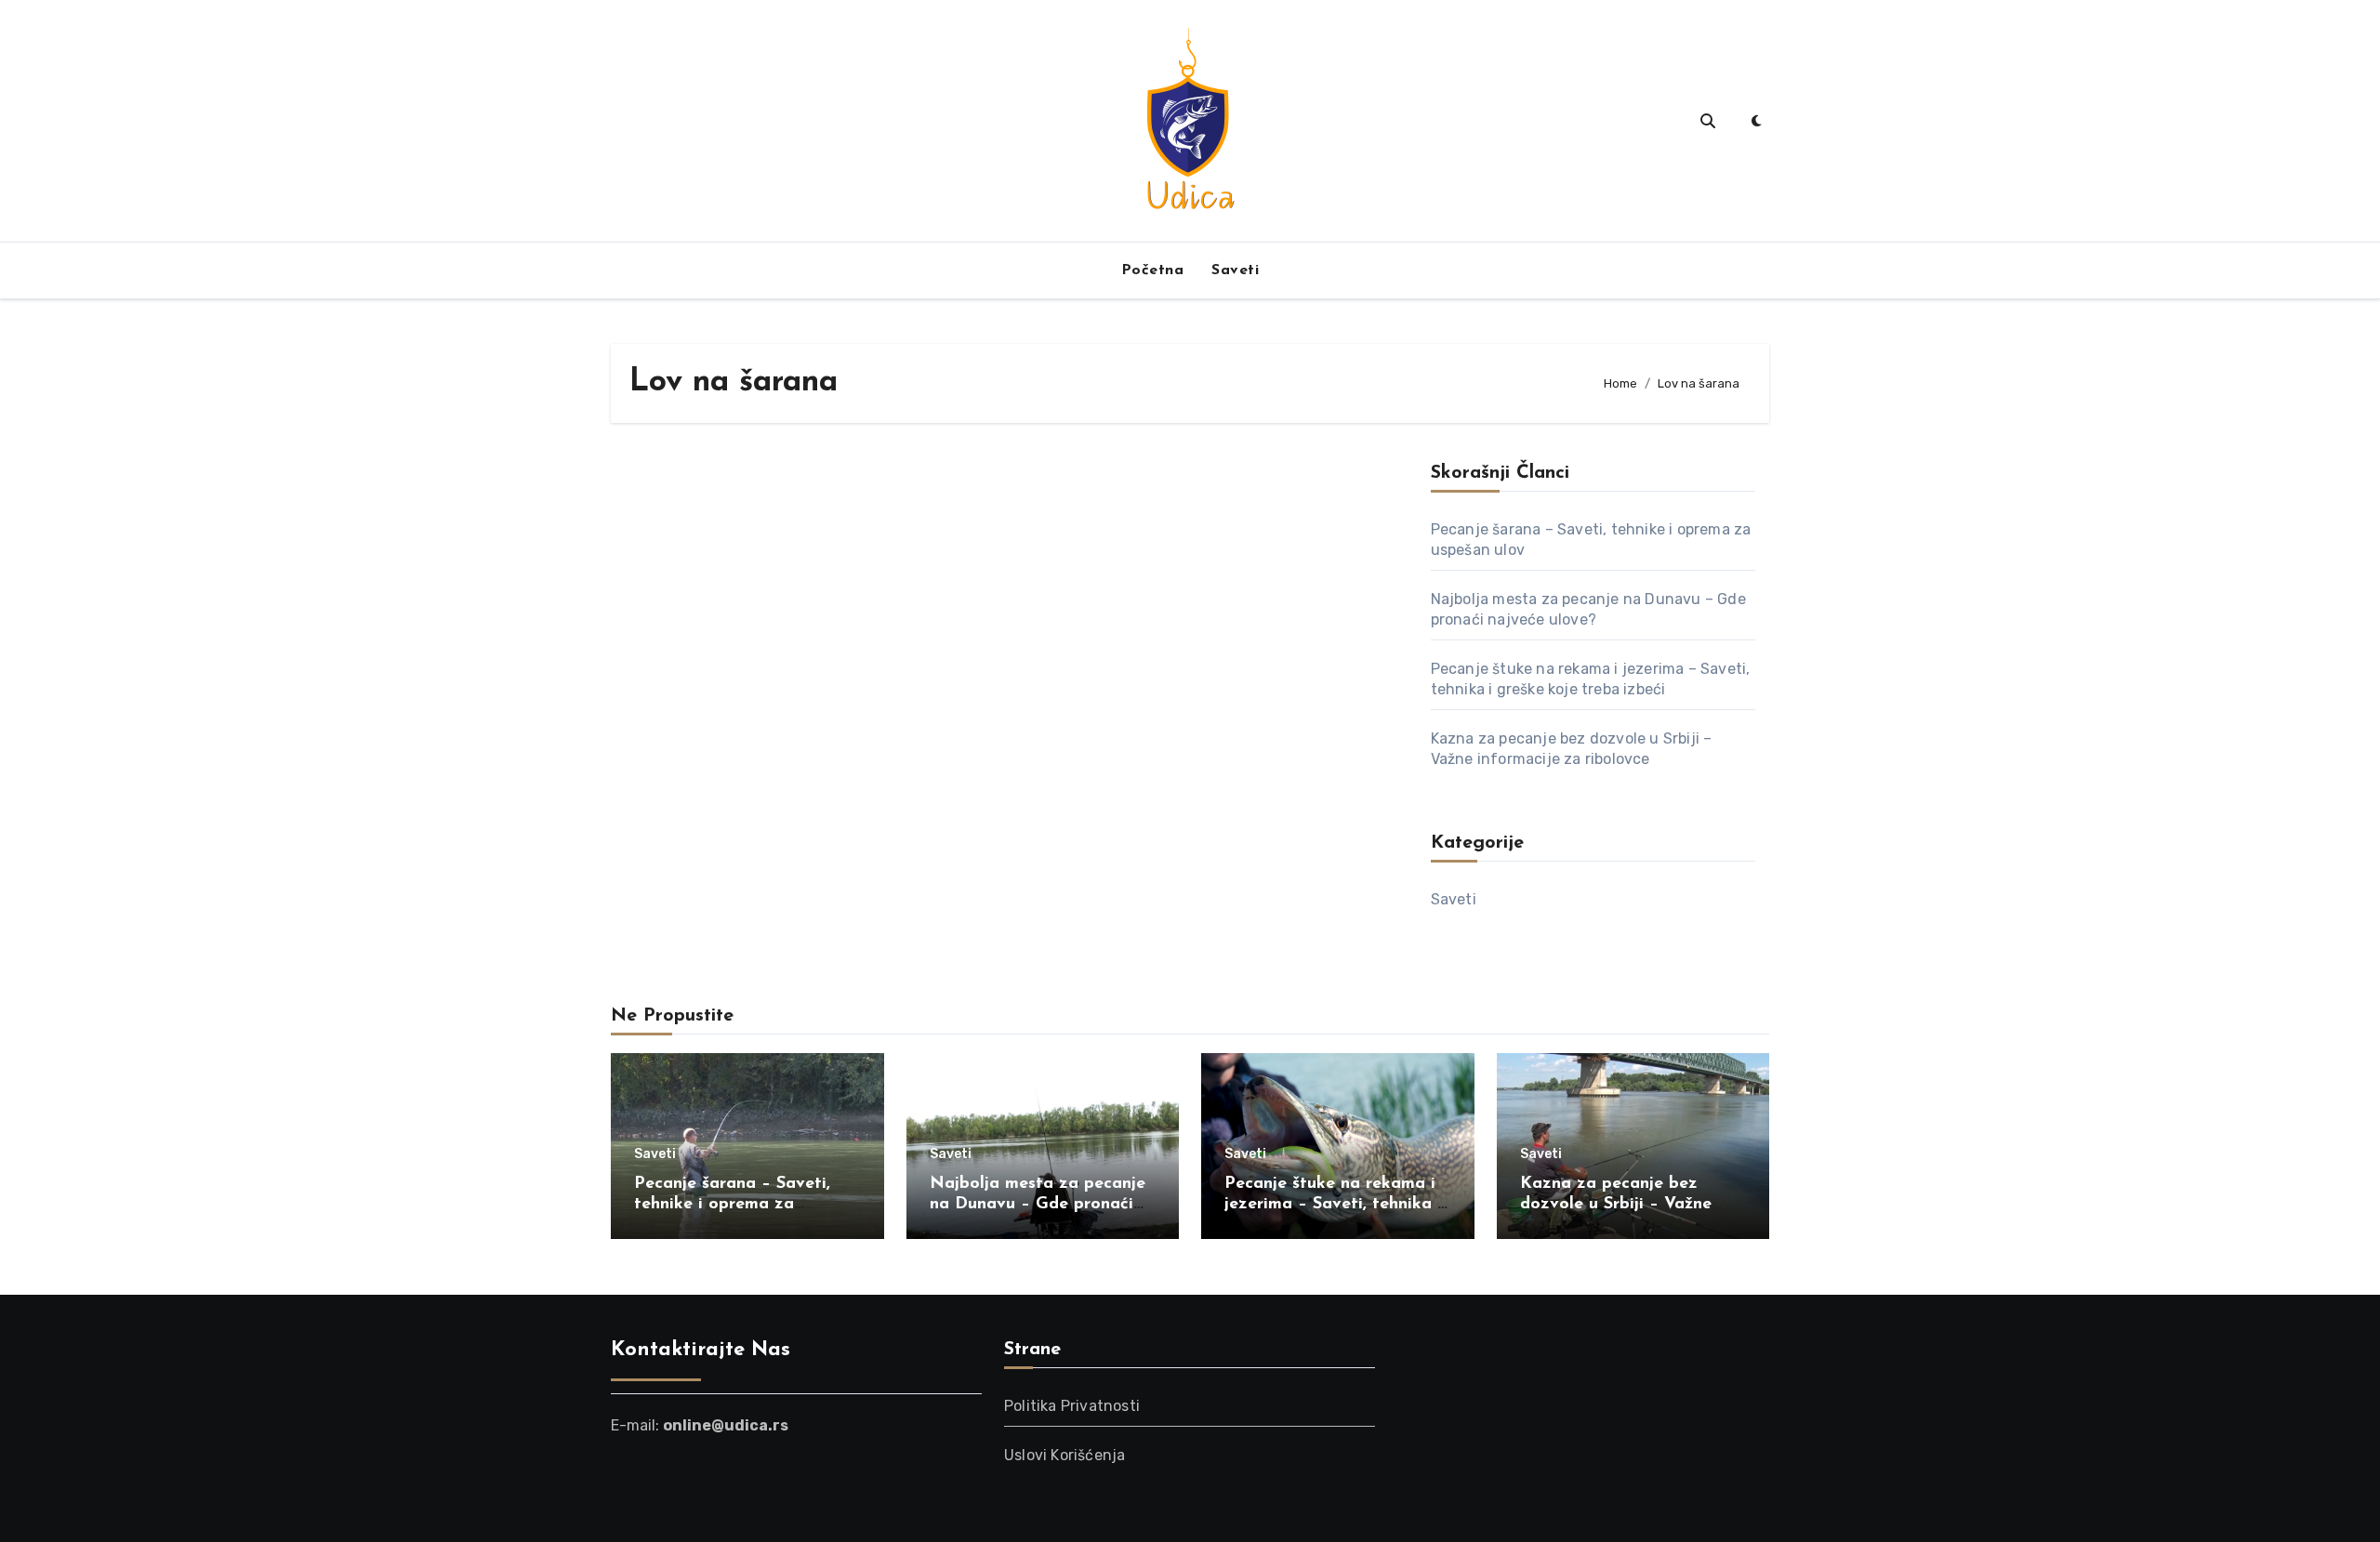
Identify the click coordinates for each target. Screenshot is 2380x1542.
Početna (1153, 270)
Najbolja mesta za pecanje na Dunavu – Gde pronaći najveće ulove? (1038, 1204)
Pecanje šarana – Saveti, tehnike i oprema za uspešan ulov (732, 1204)
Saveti (1235, 270)
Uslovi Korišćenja (1064, 1455)
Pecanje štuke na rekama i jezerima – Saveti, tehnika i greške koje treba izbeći (1333, 1204)
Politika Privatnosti (1072, 1406)
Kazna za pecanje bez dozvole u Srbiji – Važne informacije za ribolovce (1616, 1204)
